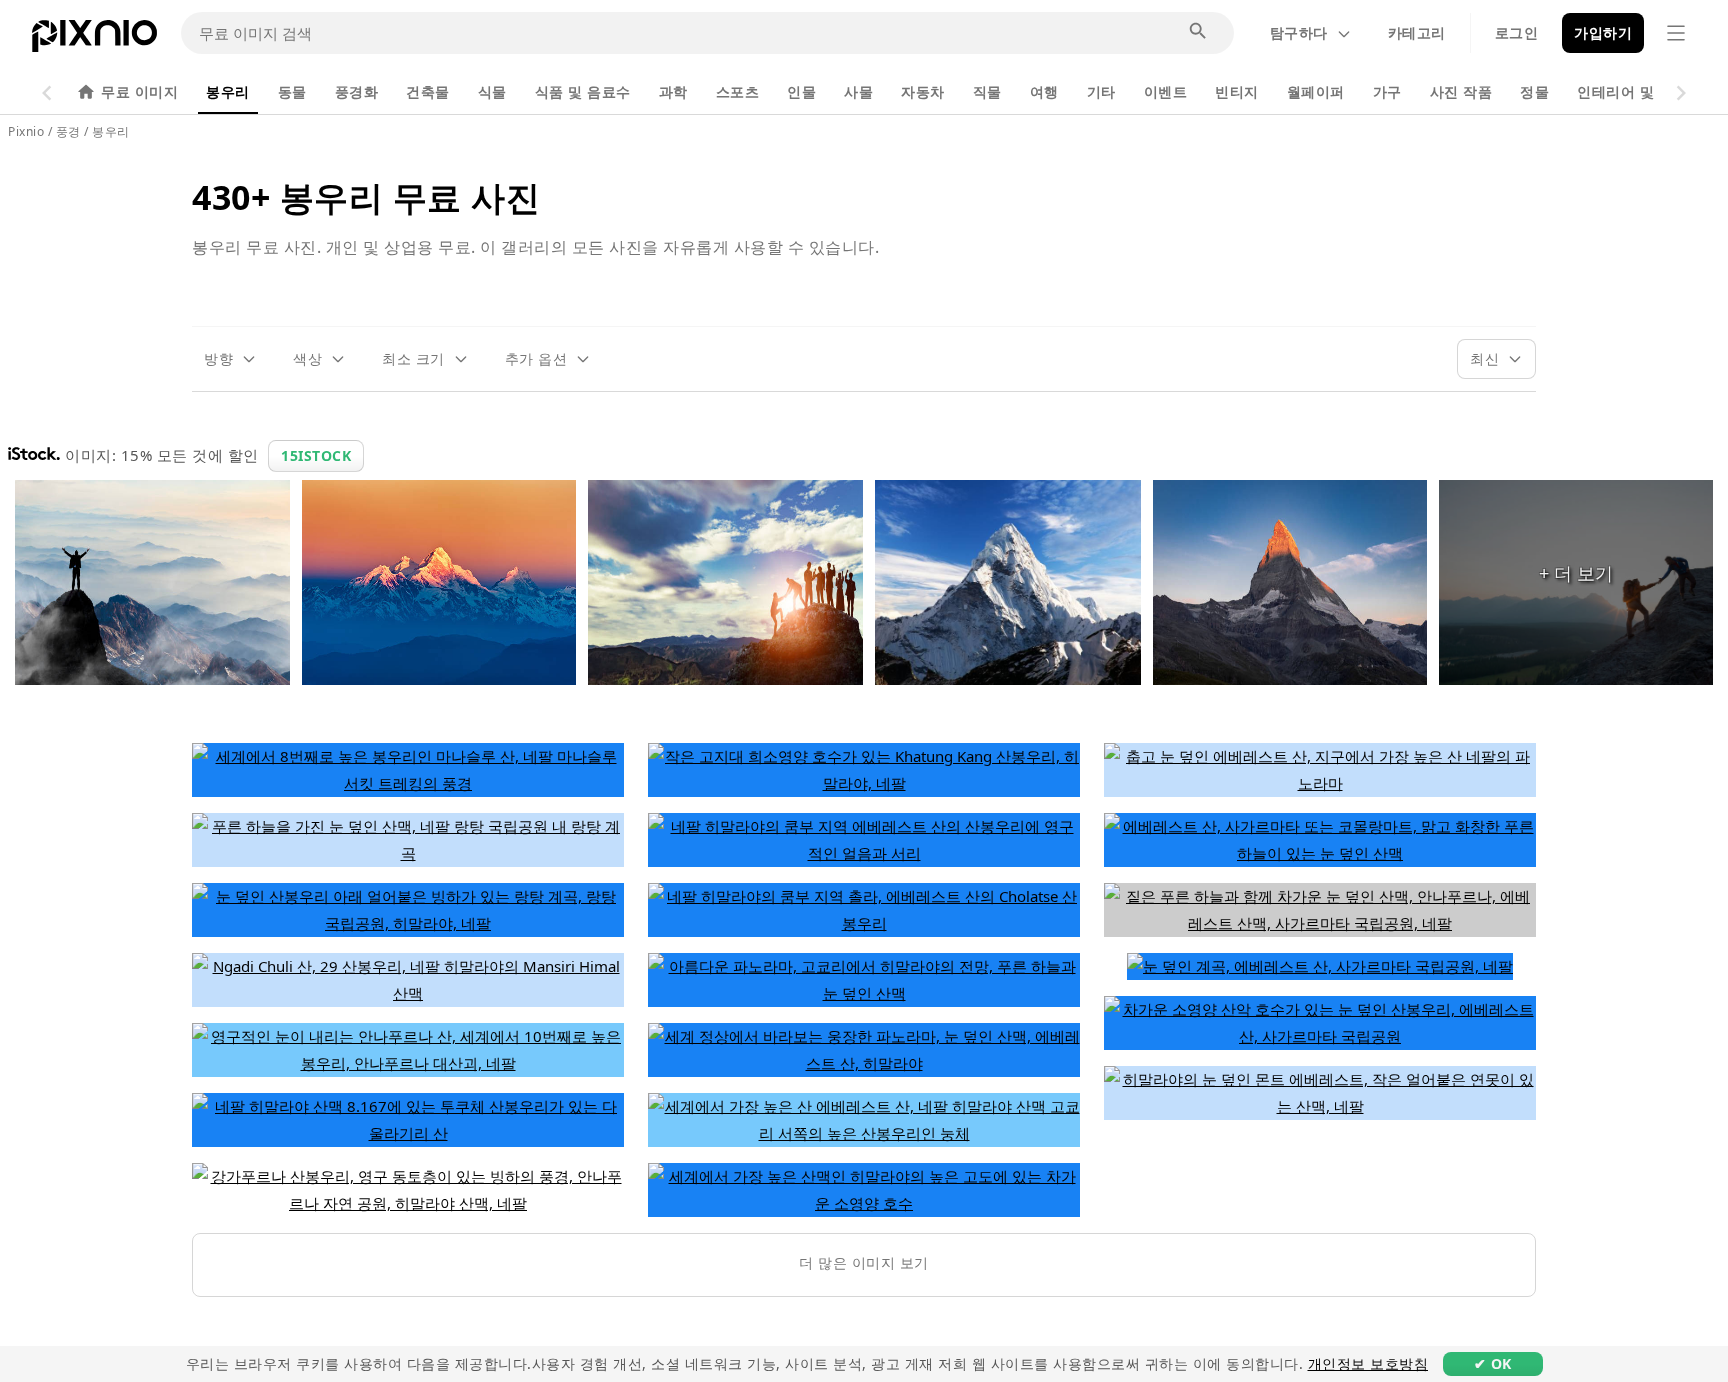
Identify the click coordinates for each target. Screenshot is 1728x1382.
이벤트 (1166, 91)
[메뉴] (1676, 33)
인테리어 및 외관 (1632, 91)
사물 (858, 91)
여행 (1044, 91)
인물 (801, 91)
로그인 (1517, 32)
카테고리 (1417, 32)
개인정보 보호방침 (1368, 1363)
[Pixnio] (94, 40)
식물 (492, 91)
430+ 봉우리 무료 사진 (366, 197)
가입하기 (1603, 32)
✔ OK (1493, 1363)
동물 (292, 91)
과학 (673, 91)
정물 (1534, 91)
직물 (987, 91)
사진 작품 (1461, 91)
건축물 (428, 91)
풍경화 (357, 91)
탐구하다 (1299, 32)
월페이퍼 (1316, 91)
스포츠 (738, 91)
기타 (1101, 91)
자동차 (923, 91)
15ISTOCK (316, 455)
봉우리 (228, 91)
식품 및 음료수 (583, 91)
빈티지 (1237, 91)
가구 (1387, 91)
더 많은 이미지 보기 (864, 1262)
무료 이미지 (139, 91)
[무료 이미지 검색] (1199, 32)
